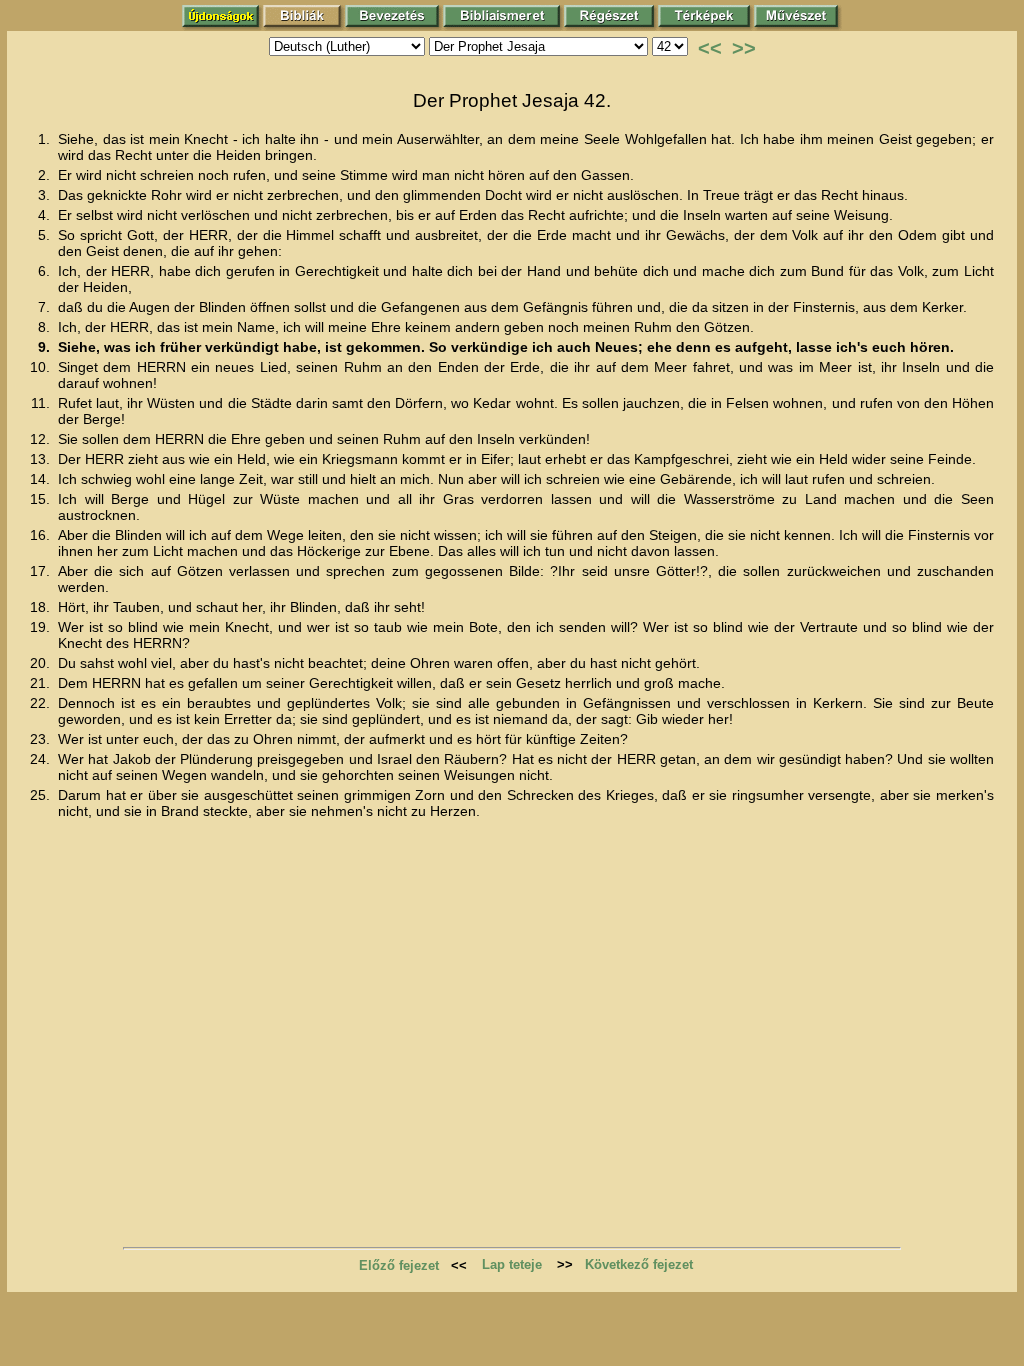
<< (710, 48)
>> (744, 48)
